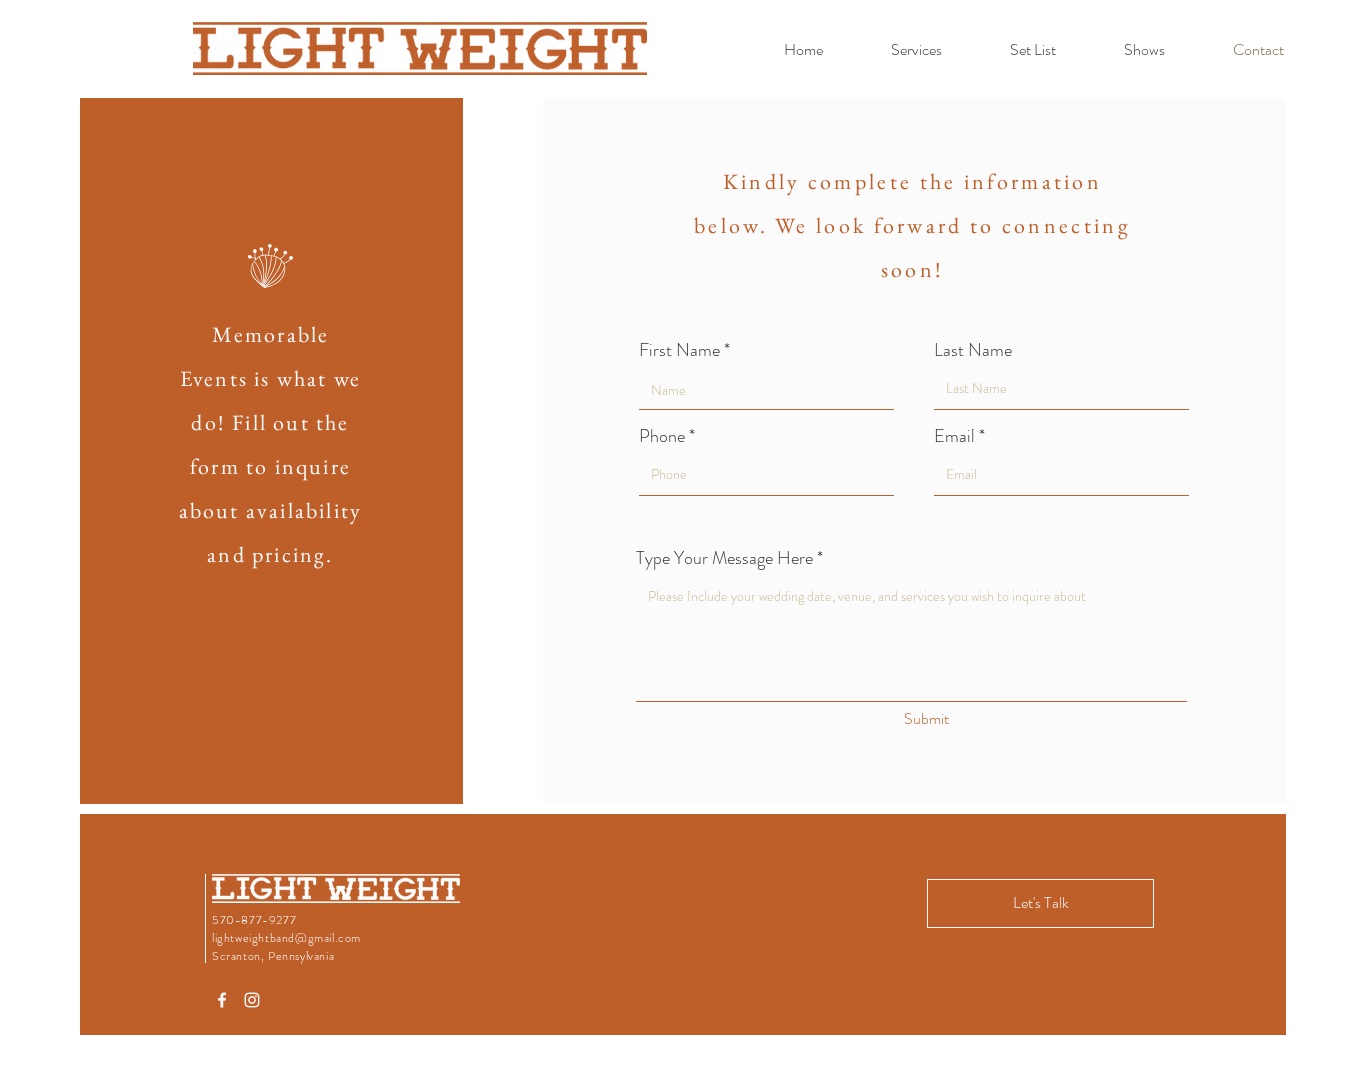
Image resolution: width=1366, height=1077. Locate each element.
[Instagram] (252, 1000)
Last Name (973, 350)
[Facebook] (222, 1000)
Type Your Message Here (724, 558)
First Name (679, 350)
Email (954, 436)
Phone (662, 436)
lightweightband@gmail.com (286, 938)
